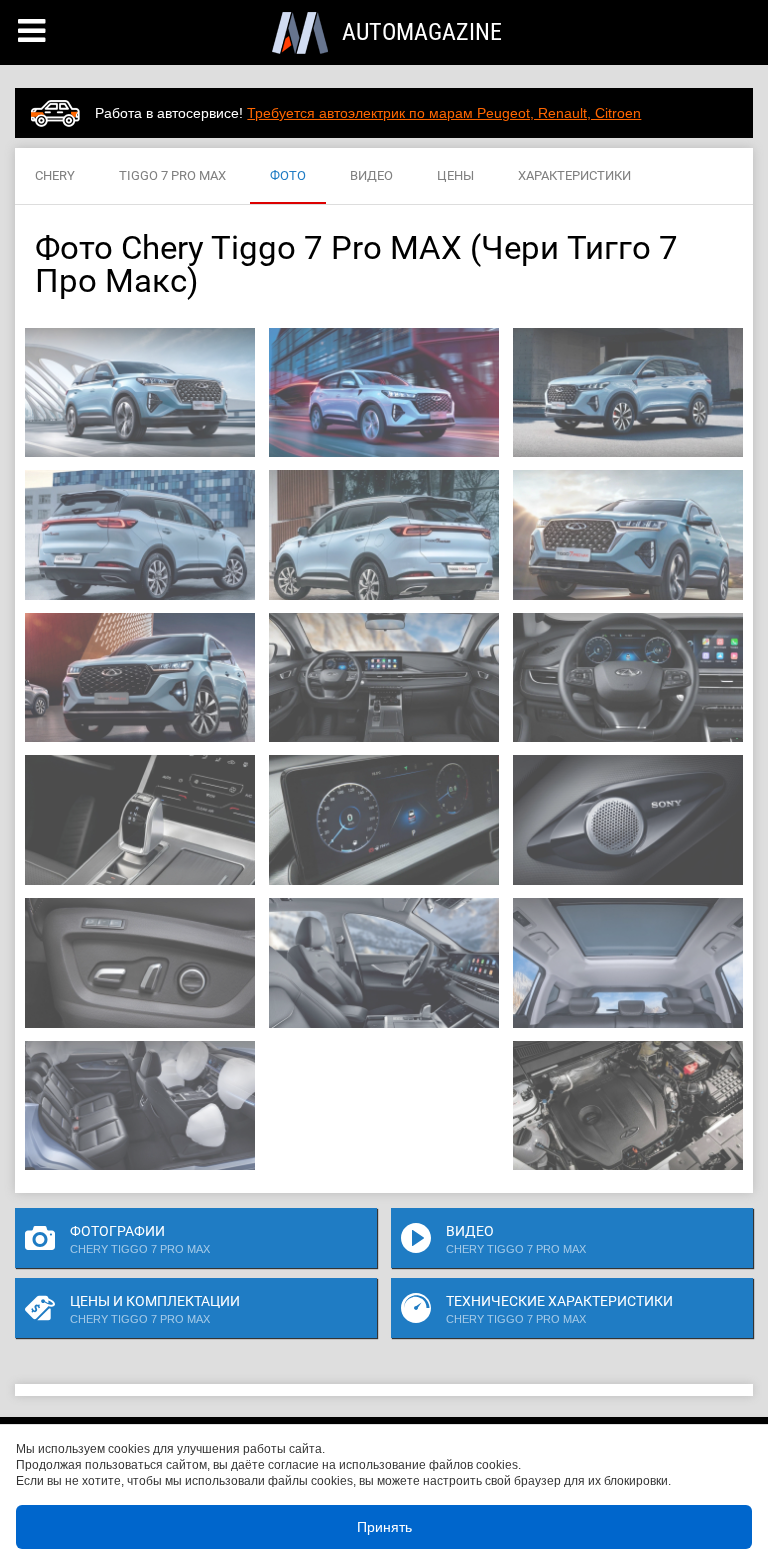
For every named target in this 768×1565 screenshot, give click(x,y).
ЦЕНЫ (455, 175)
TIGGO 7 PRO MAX (172, 175)
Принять (384, 1527)
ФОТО (288, 175)
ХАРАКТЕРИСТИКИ (574, 175)
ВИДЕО (371, 175)
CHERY (55, 175)
